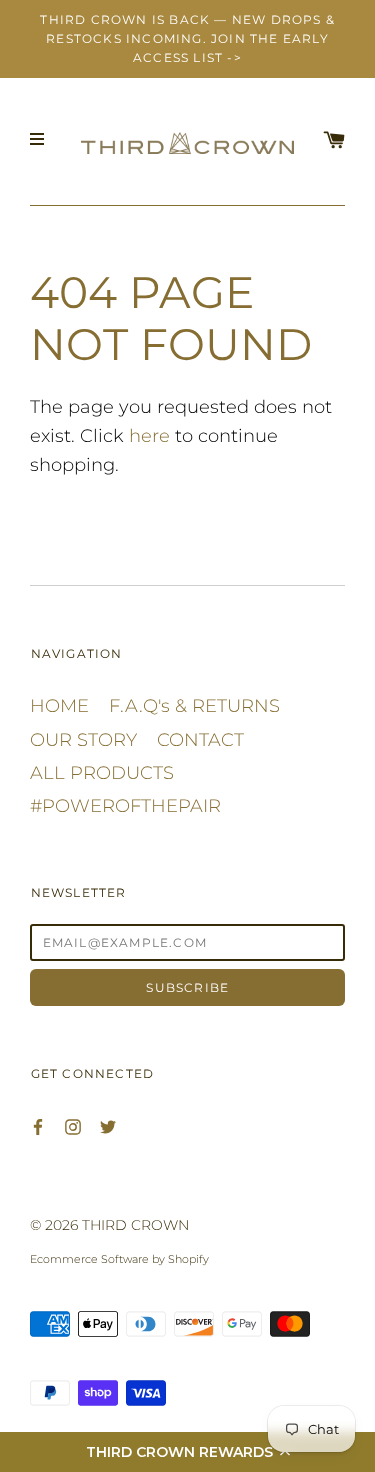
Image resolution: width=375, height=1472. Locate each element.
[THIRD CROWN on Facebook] (38, 1125)
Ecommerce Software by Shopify (119, 1259)
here (149, 436)
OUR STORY (83, 740)
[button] (187, 1452)
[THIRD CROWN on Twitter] (108, 1125)
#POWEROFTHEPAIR (125, 806)
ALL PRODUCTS (102, 773)
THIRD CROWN (135, 1225)
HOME (59, 706)
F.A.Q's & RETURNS (194, 706)
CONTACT (200, 740)
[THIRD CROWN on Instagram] (73, 1125)
